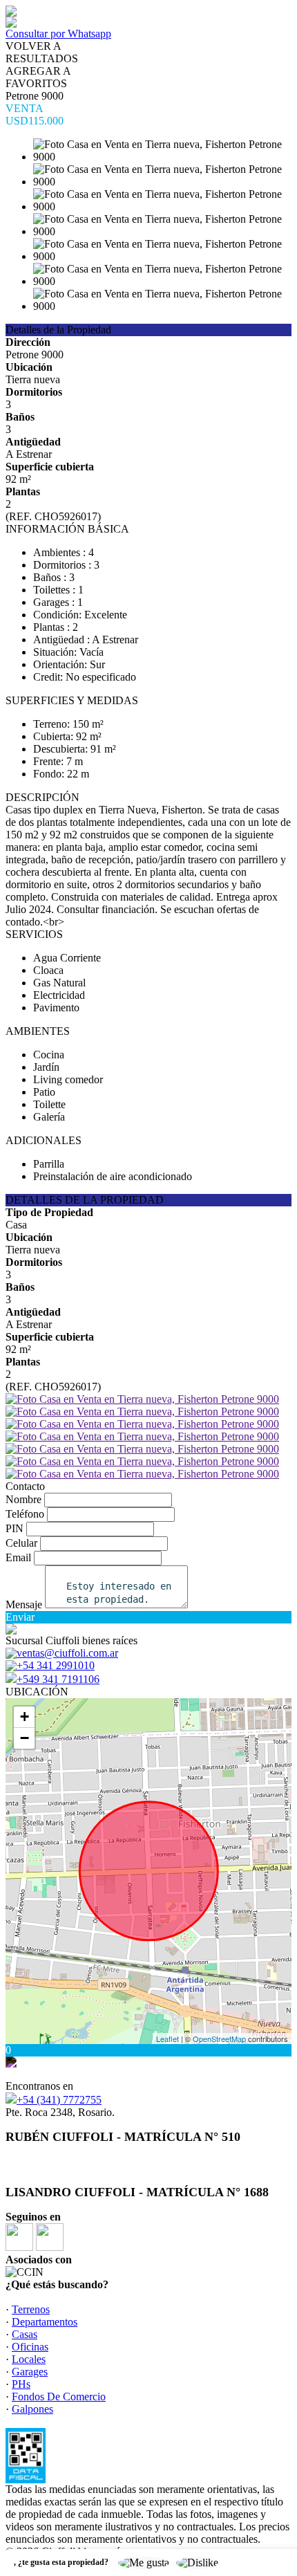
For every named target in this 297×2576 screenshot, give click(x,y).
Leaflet (167, 2039)
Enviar (20, 1617)
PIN (15, 1528)
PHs (21, 2384)
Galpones (32, 2409)
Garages (30, 2372)
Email (18, 1557)
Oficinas (30, 2347)
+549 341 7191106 (58, 1679)
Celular (21, 1543)
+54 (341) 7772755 (59, 2100)
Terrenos (31, 2309)
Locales (29, 2359)
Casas (25, 2334)
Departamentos (45, 2322)
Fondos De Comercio (59, 2396)
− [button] (25, 1738)
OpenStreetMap (219, 2039)
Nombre (23, 1499)
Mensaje (24, 1604)
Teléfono (25, 1514)
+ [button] (25, 1717)
